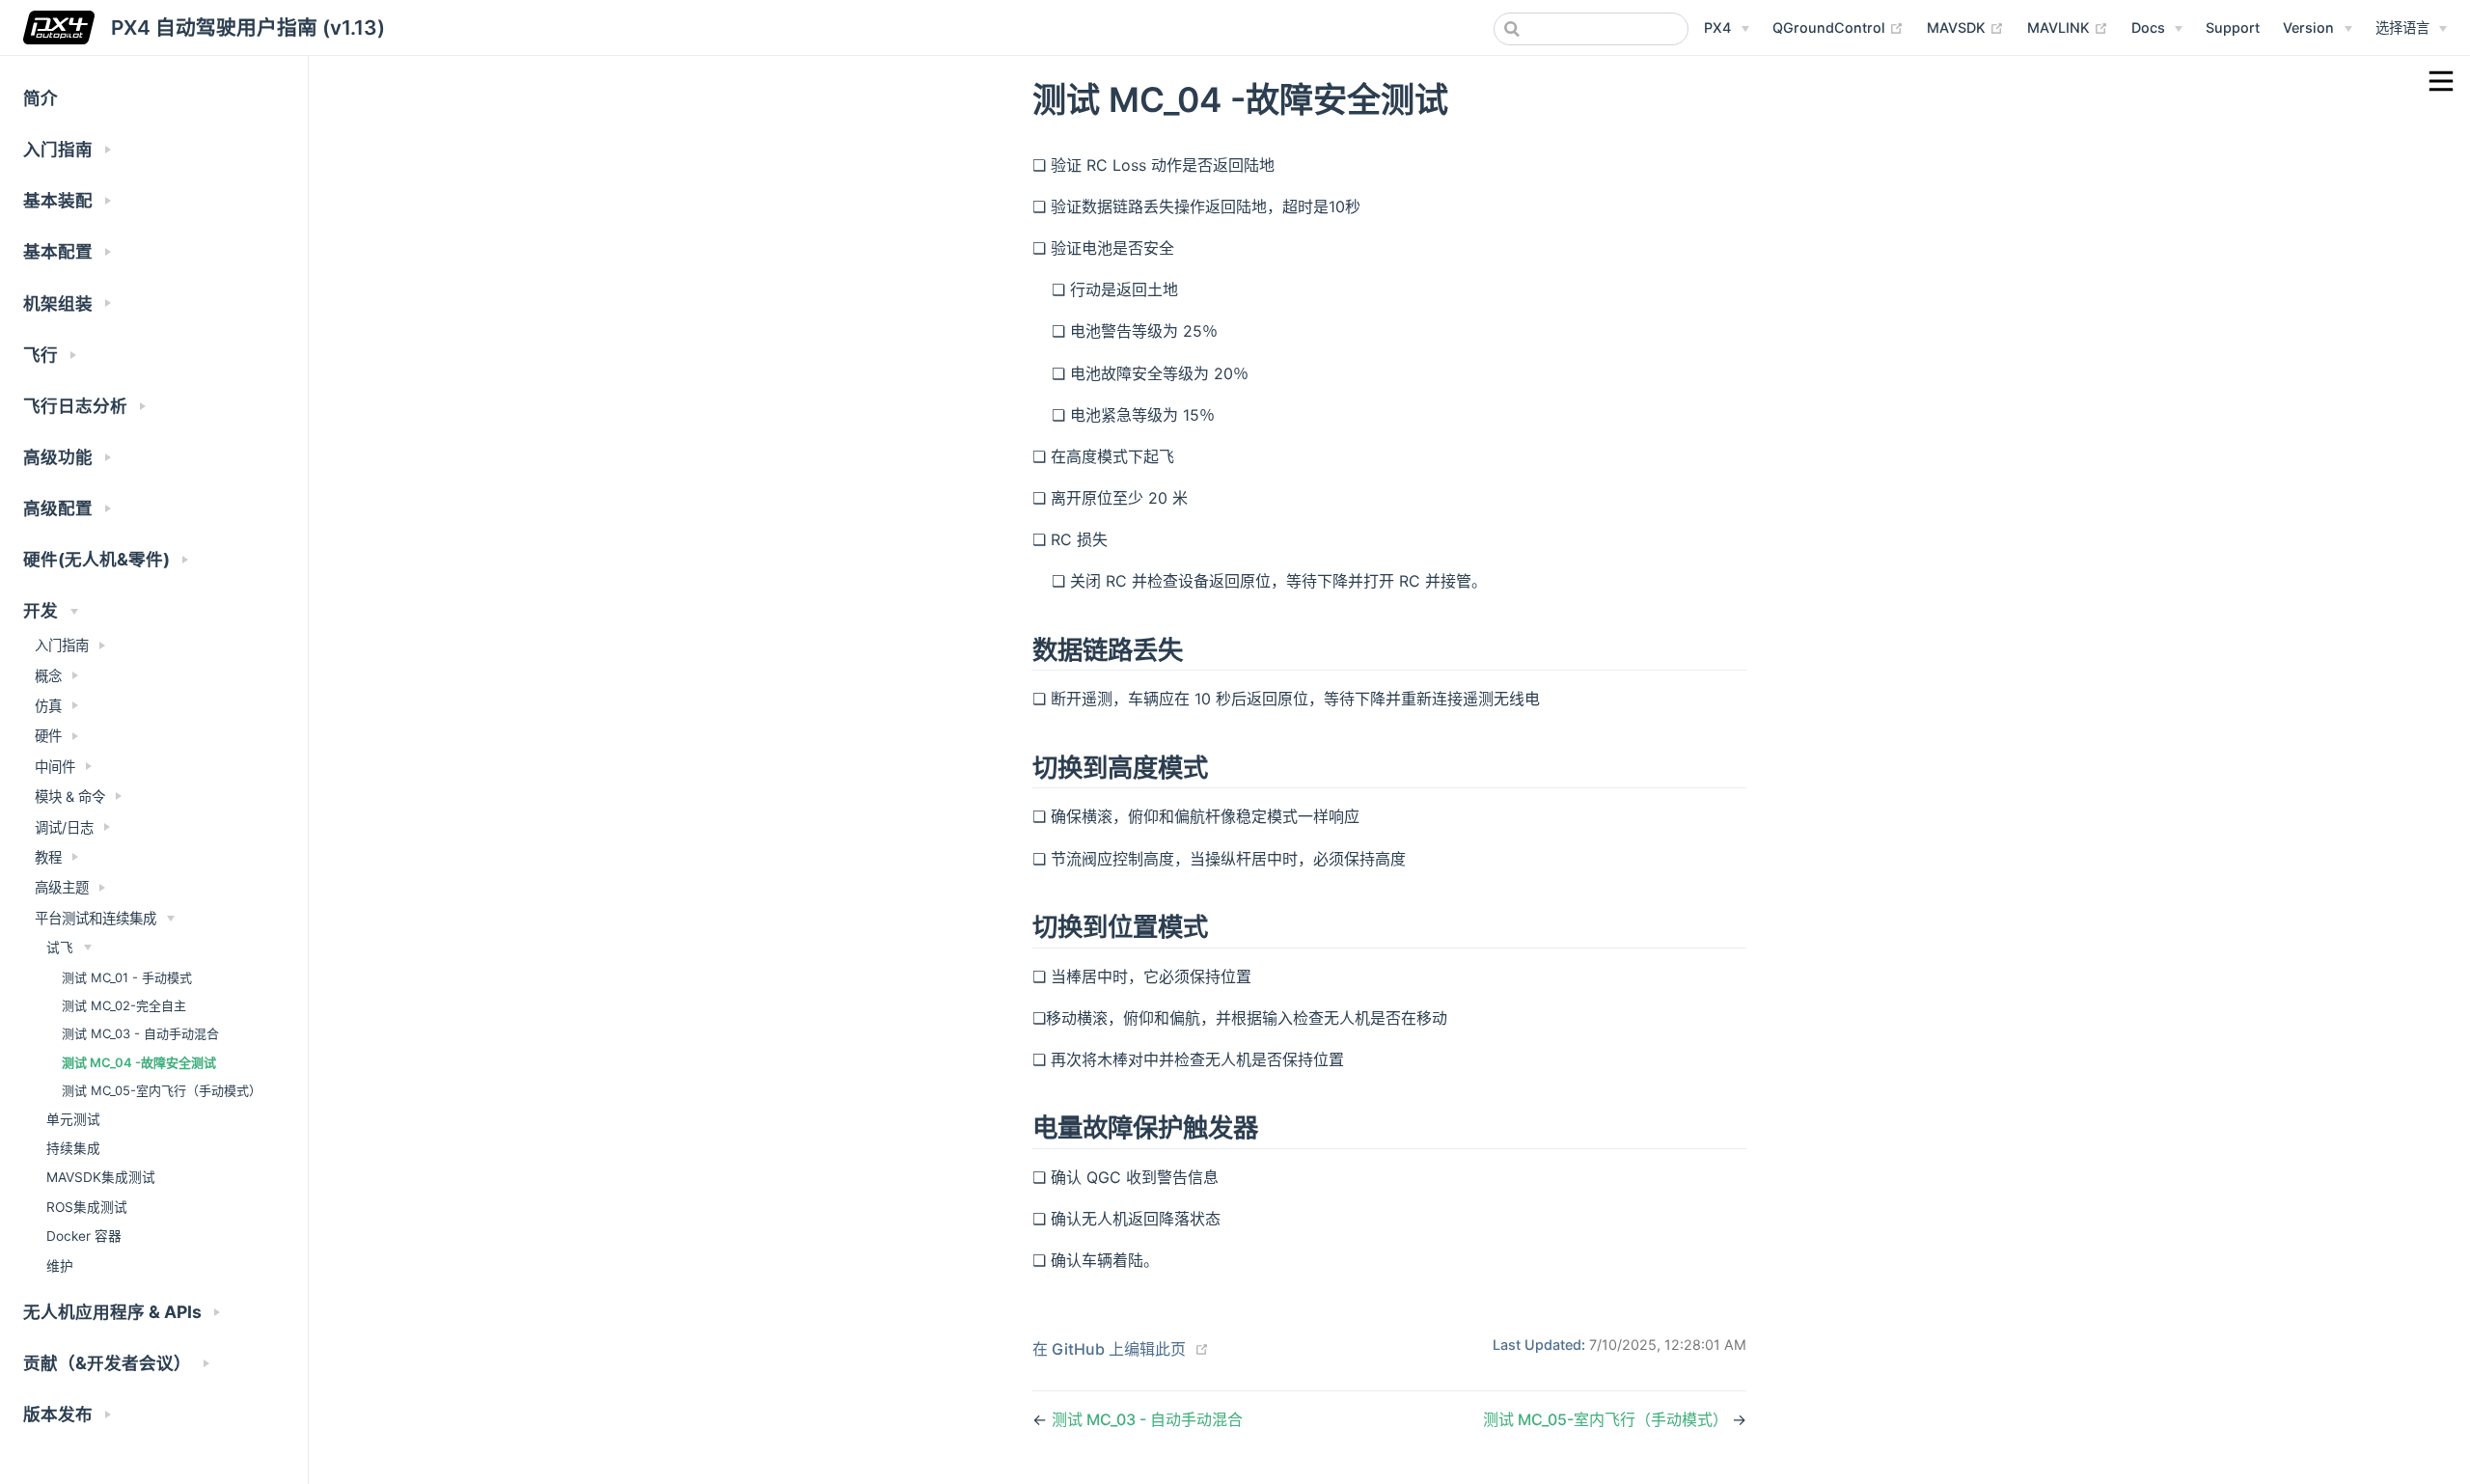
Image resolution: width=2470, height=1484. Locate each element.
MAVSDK (1965, 27)
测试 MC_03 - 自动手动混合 (140, 1033)
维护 (60, 1266)
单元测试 (73, 1119)
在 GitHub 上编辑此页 (1109, 1349)
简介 (41, 98)
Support (2233, 27)
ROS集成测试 (87, 1207)
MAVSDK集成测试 (101, 1177)
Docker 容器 (84, 1236)
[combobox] (1591, 29)
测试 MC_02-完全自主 (124, 1005)
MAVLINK (2068, 27)
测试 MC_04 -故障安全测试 (139, 1062)
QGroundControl (1838, 27)
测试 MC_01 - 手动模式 (127, 977)
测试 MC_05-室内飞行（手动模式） (162, 1090)
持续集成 (73, 1148)
